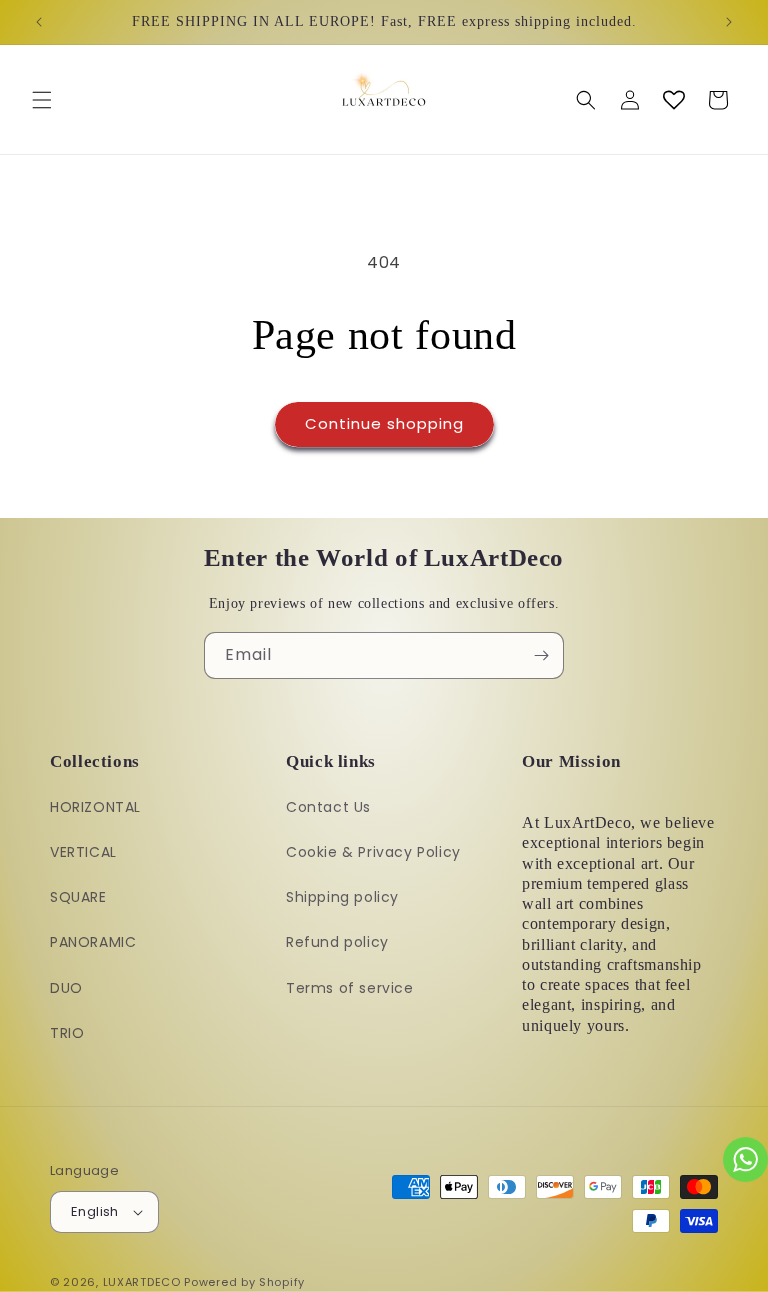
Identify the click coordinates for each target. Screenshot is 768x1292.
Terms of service (350, 988)
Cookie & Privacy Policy (373, 852)
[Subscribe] (541, 655)
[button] (42, 100)
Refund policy (337, 942)
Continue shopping (384, 423)
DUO (66, 988)
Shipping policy (342, 897)
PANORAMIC (93, 942)
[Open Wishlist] (674, 100)
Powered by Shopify (244, 1282)
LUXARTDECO (142, 1282)
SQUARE (78, 897)
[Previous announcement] (39, 22)
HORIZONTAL (95, 807)
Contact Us (328, 807)
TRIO (67, 1033)
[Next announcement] (729, 22)
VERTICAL (83, 852)
